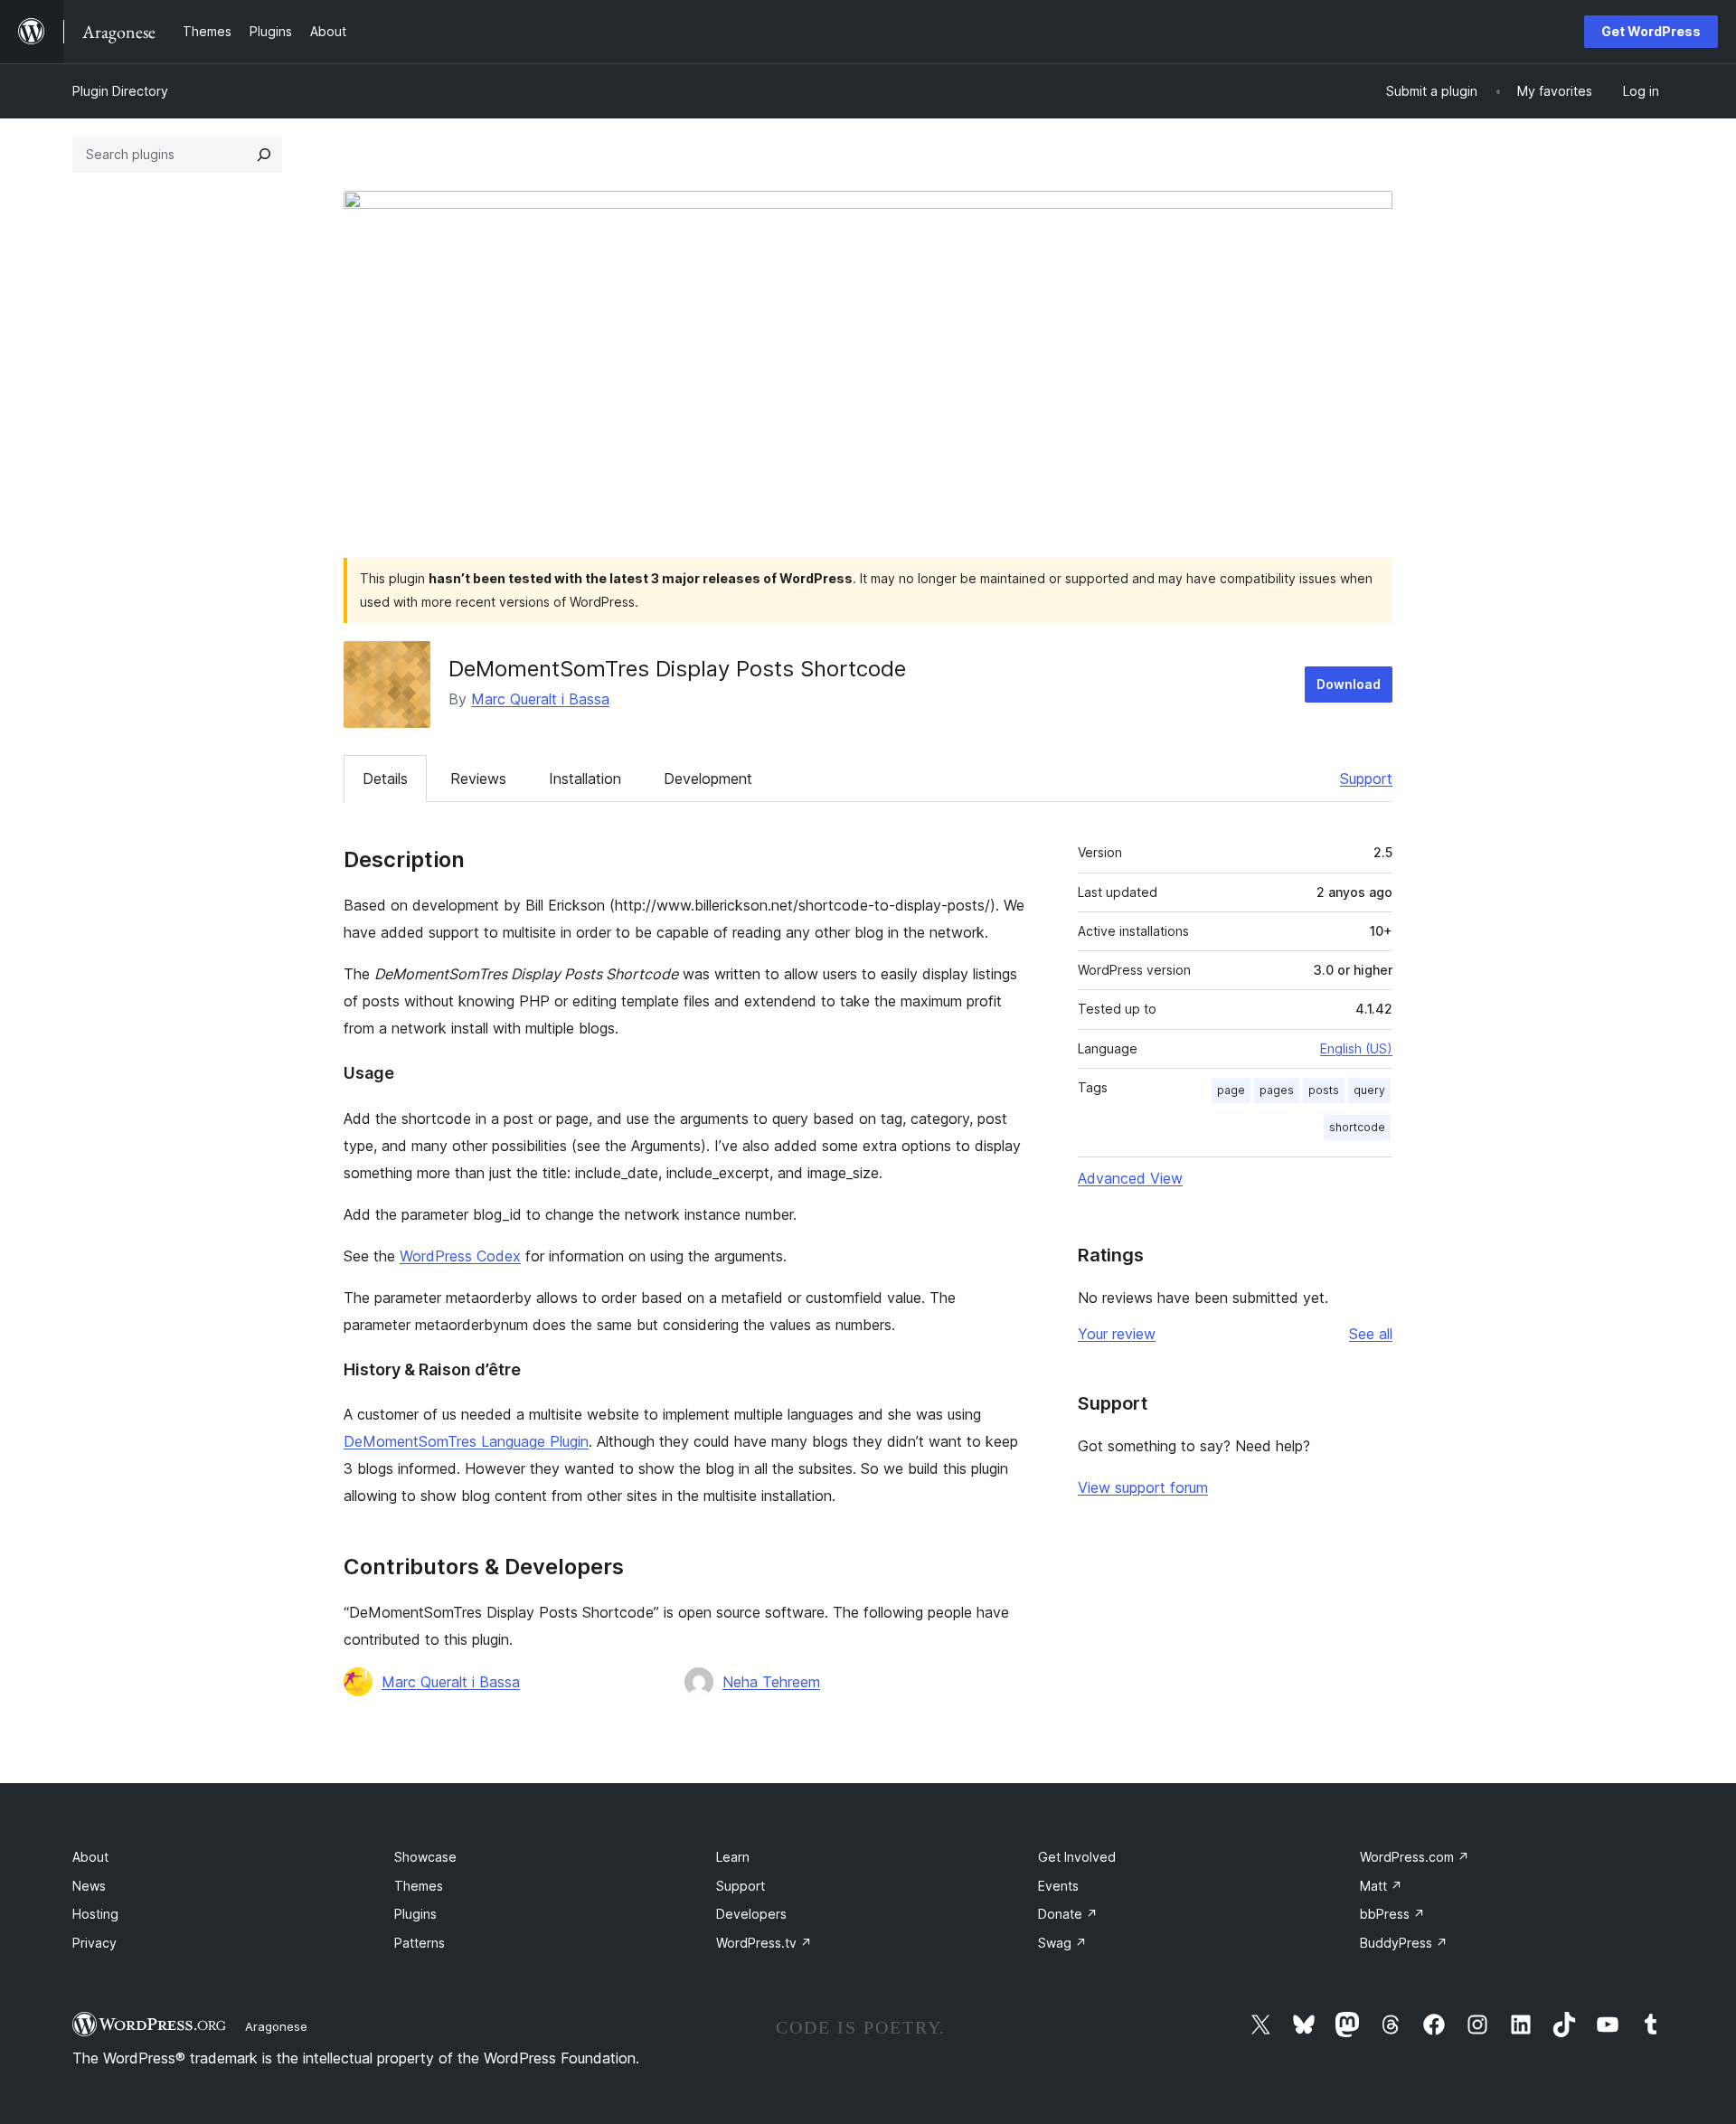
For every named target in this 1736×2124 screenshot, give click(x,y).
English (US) (1356, 1048)
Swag (1062, 1943)
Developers (751, 1914)
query (1369, 1090)
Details (385, 779)
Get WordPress (1651, 31)
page (1231, 1090)
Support (1366, 779)
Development (708, 779)
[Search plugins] (264, 155)
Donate (1068, 1914)
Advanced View (1130, 1178)
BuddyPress (1404, 1943)
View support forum (1143, 1487)
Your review (1117, 1334)
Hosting (95, 1914)
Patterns (420, 1943)
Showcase (425, 1857)
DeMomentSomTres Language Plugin (466, 1441)
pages (1277, 1090)
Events (1058, 1886)
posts (1324, 1090)
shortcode (1357, 1127)
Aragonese (276, 2026)
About (90, 1857)
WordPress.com (1415, 1857)
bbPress (1392, 1914)
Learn (733, 1857)
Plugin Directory (120, 91)
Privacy (94, 1943)
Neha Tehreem (771, 1682)
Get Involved (1077, 1857)
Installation (585, 779)
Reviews (478, 779)
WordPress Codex (460, 1256)
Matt (1381, 1886)
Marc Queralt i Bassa (540, 699)
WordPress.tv (764, 1943)
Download (1349, 684)
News (89, 1886)
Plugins (415, 1914)
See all (1371, 1334)
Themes (419, 1886)
